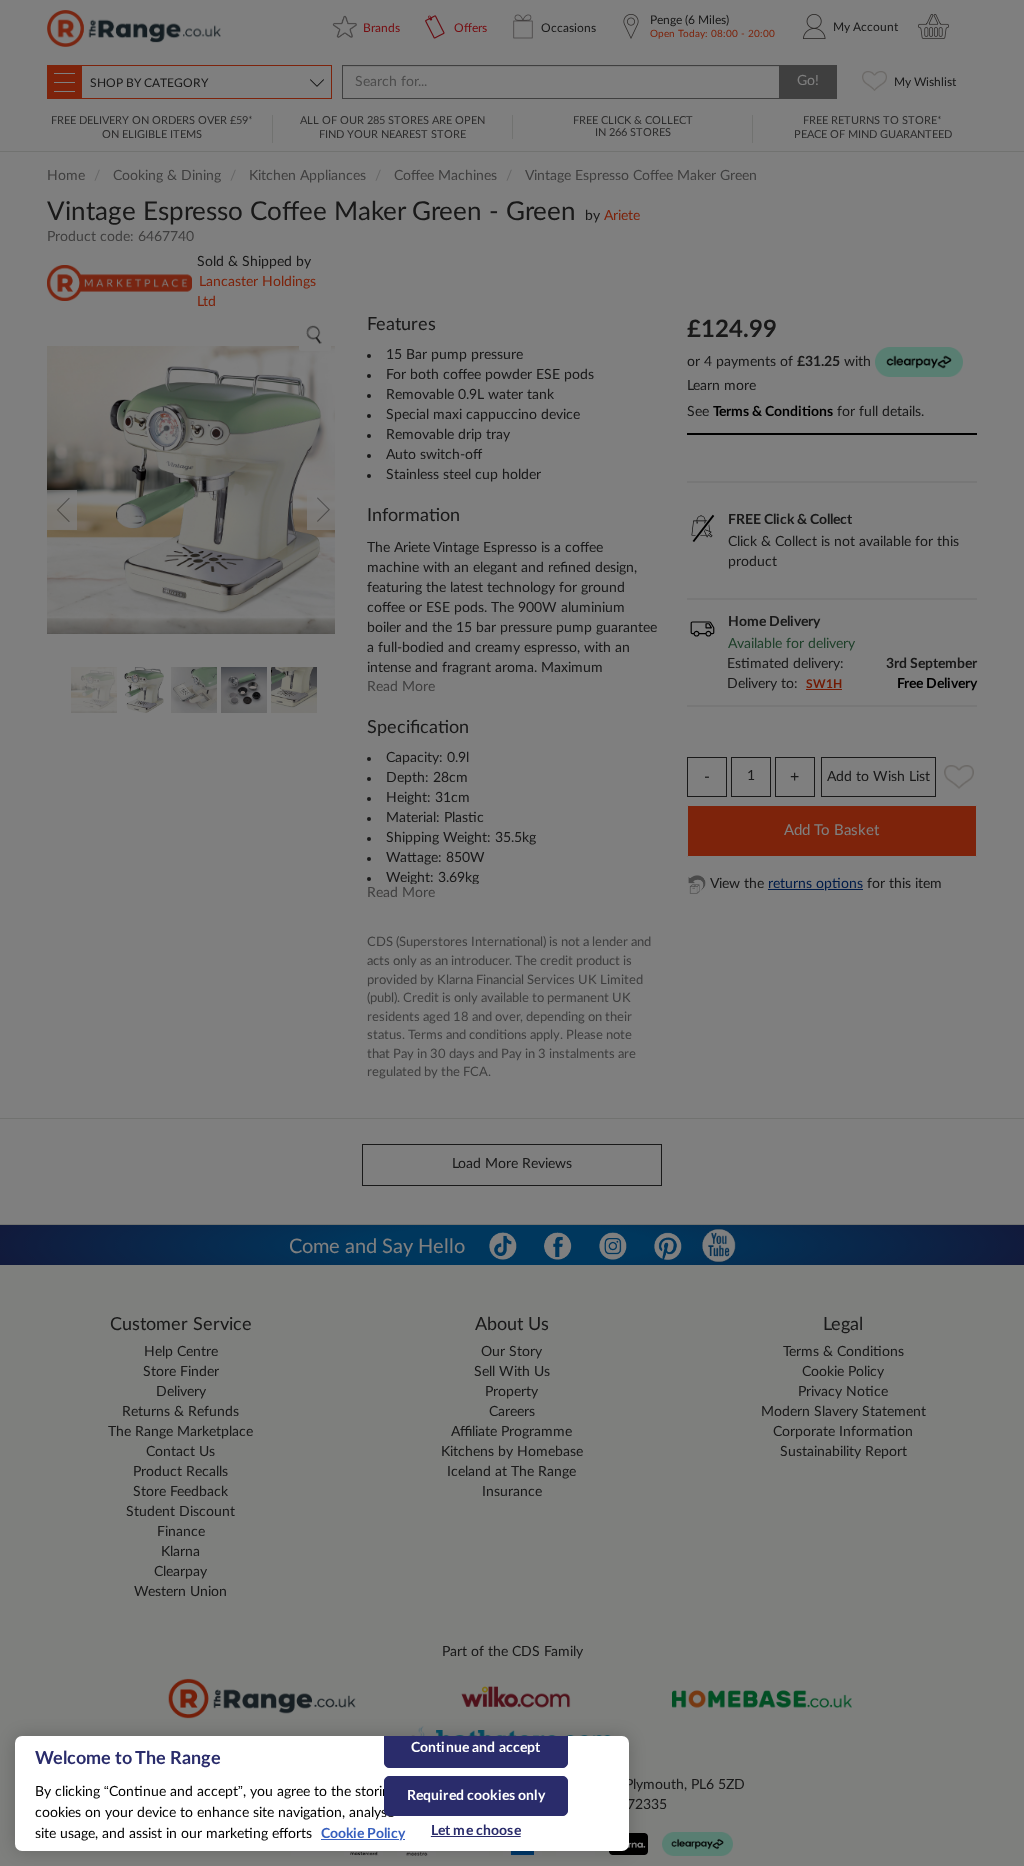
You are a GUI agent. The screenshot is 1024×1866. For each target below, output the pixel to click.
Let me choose (476, 1831)
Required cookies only (476, 1796)
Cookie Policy (363, 1834)
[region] (322, 1793)
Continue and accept (476, 1748)
